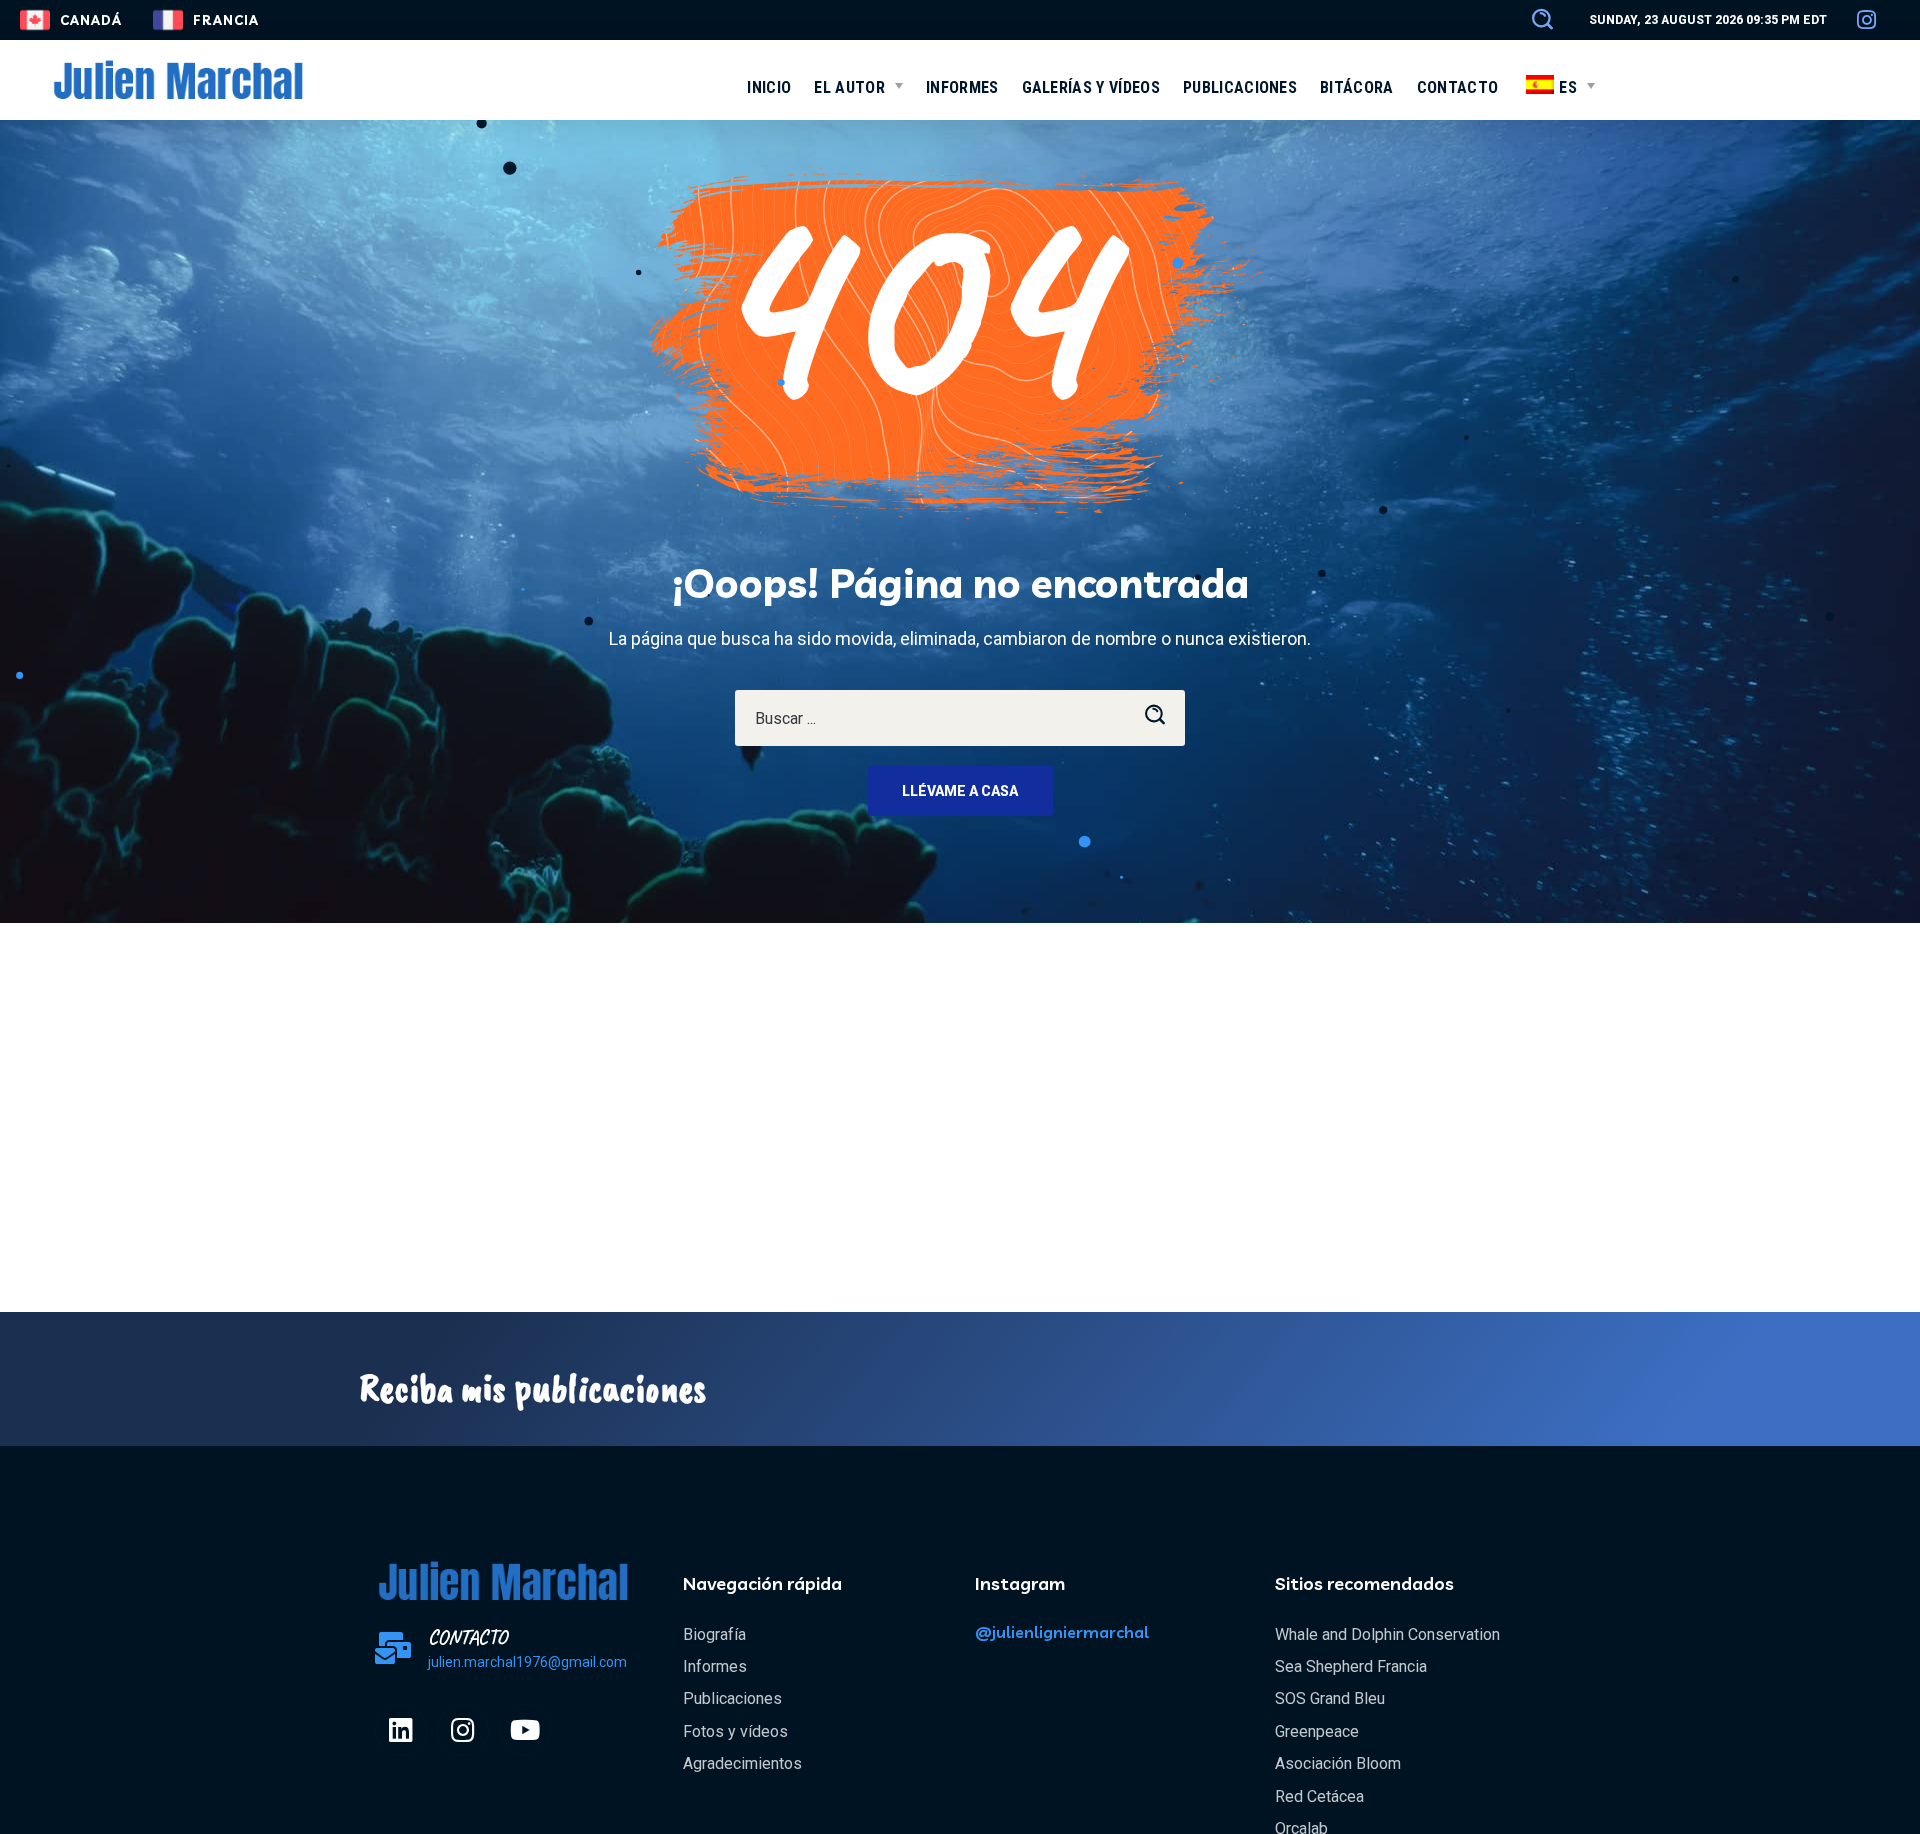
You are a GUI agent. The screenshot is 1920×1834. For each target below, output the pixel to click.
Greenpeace (1317, 1731)
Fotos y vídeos (735, 1731)
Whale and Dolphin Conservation (1387, 1634)
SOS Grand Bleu (1330, 1698)
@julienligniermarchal (1062, 1632)
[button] (1533, 20)
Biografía (714, 1634)
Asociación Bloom (1338, 1763)
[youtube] (525, 1730)
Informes (715, 1666)
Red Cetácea (1319, 1796)
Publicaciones (732, 1698)
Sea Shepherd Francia (1351, 1666)
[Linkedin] (401, 1730)
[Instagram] (463, 1730)
